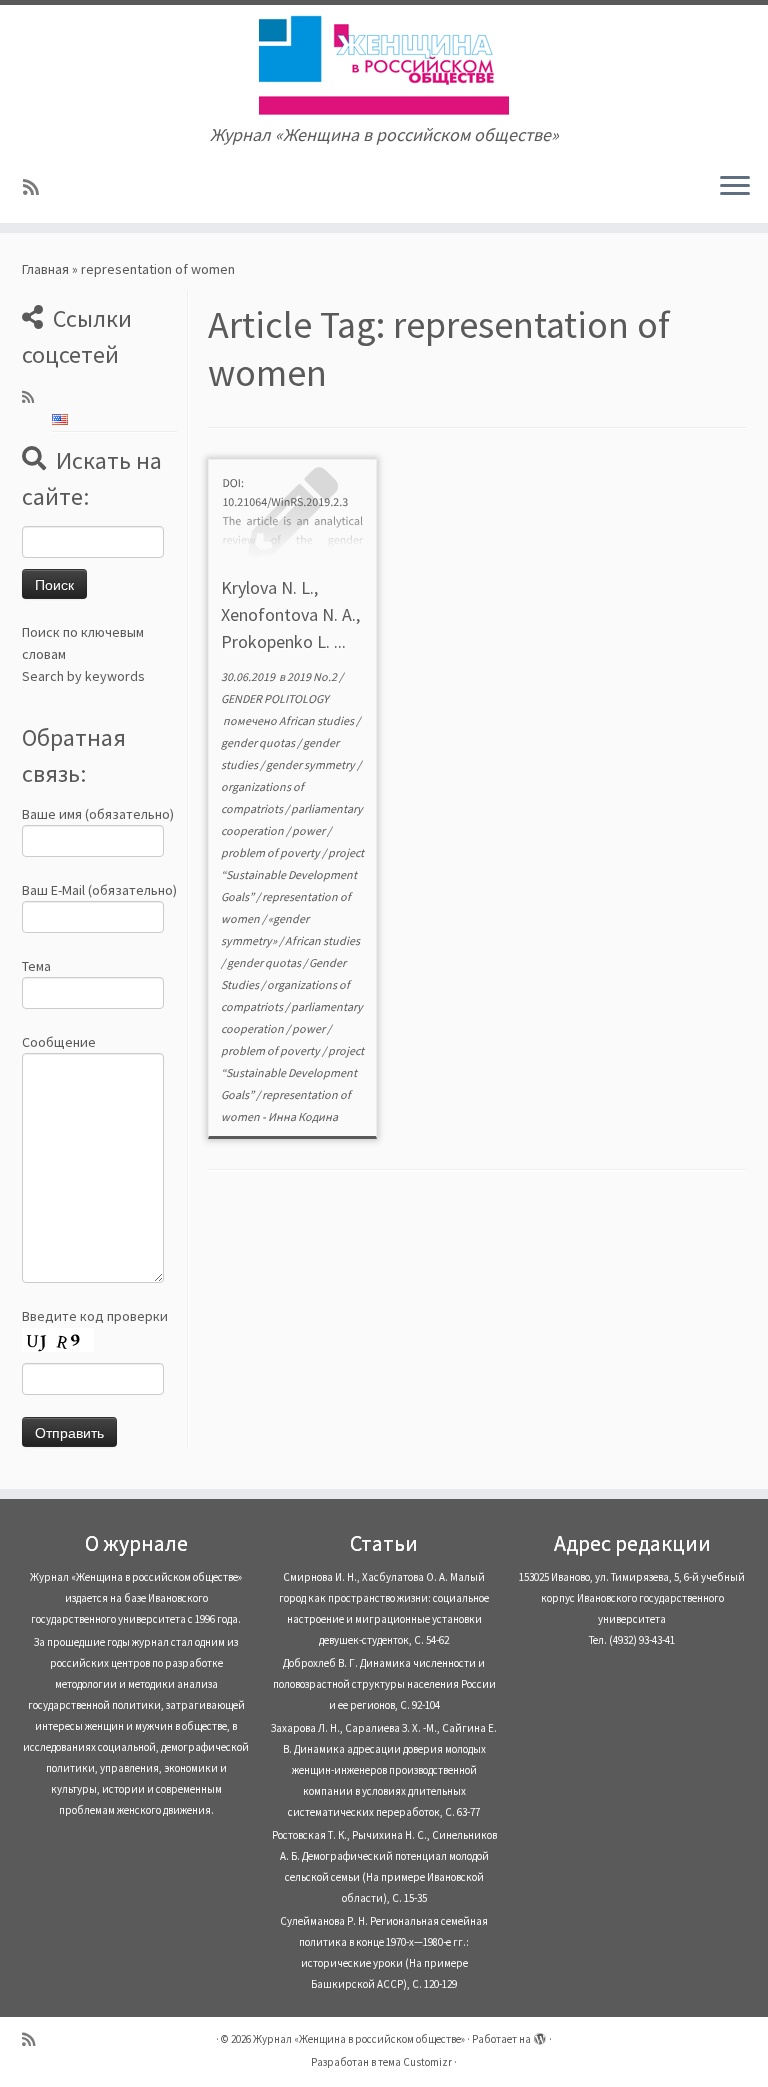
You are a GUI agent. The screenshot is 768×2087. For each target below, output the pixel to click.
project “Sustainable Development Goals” (292, 874)
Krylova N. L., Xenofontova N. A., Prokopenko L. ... (290, 614)
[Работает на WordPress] (540, 2035)
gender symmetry (311, 764)
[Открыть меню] (735, 187)
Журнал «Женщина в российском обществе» (359, 2039)
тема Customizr (415, 2062)
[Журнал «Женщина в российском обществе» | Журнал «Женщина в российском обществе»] (384, 65)
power (309, 830)
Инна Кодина (303, 1116)
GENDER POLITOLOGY (275, 698)
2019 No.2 (313, 676)
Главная (45, 269)
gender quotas (259, 742)
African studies (317, 720)
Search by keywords (83, 676)
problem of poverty (271, 852)
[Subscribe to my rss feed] (37, 187)
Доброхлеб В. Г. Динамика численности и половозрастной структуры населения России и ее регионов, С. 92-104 (384, 1684)
